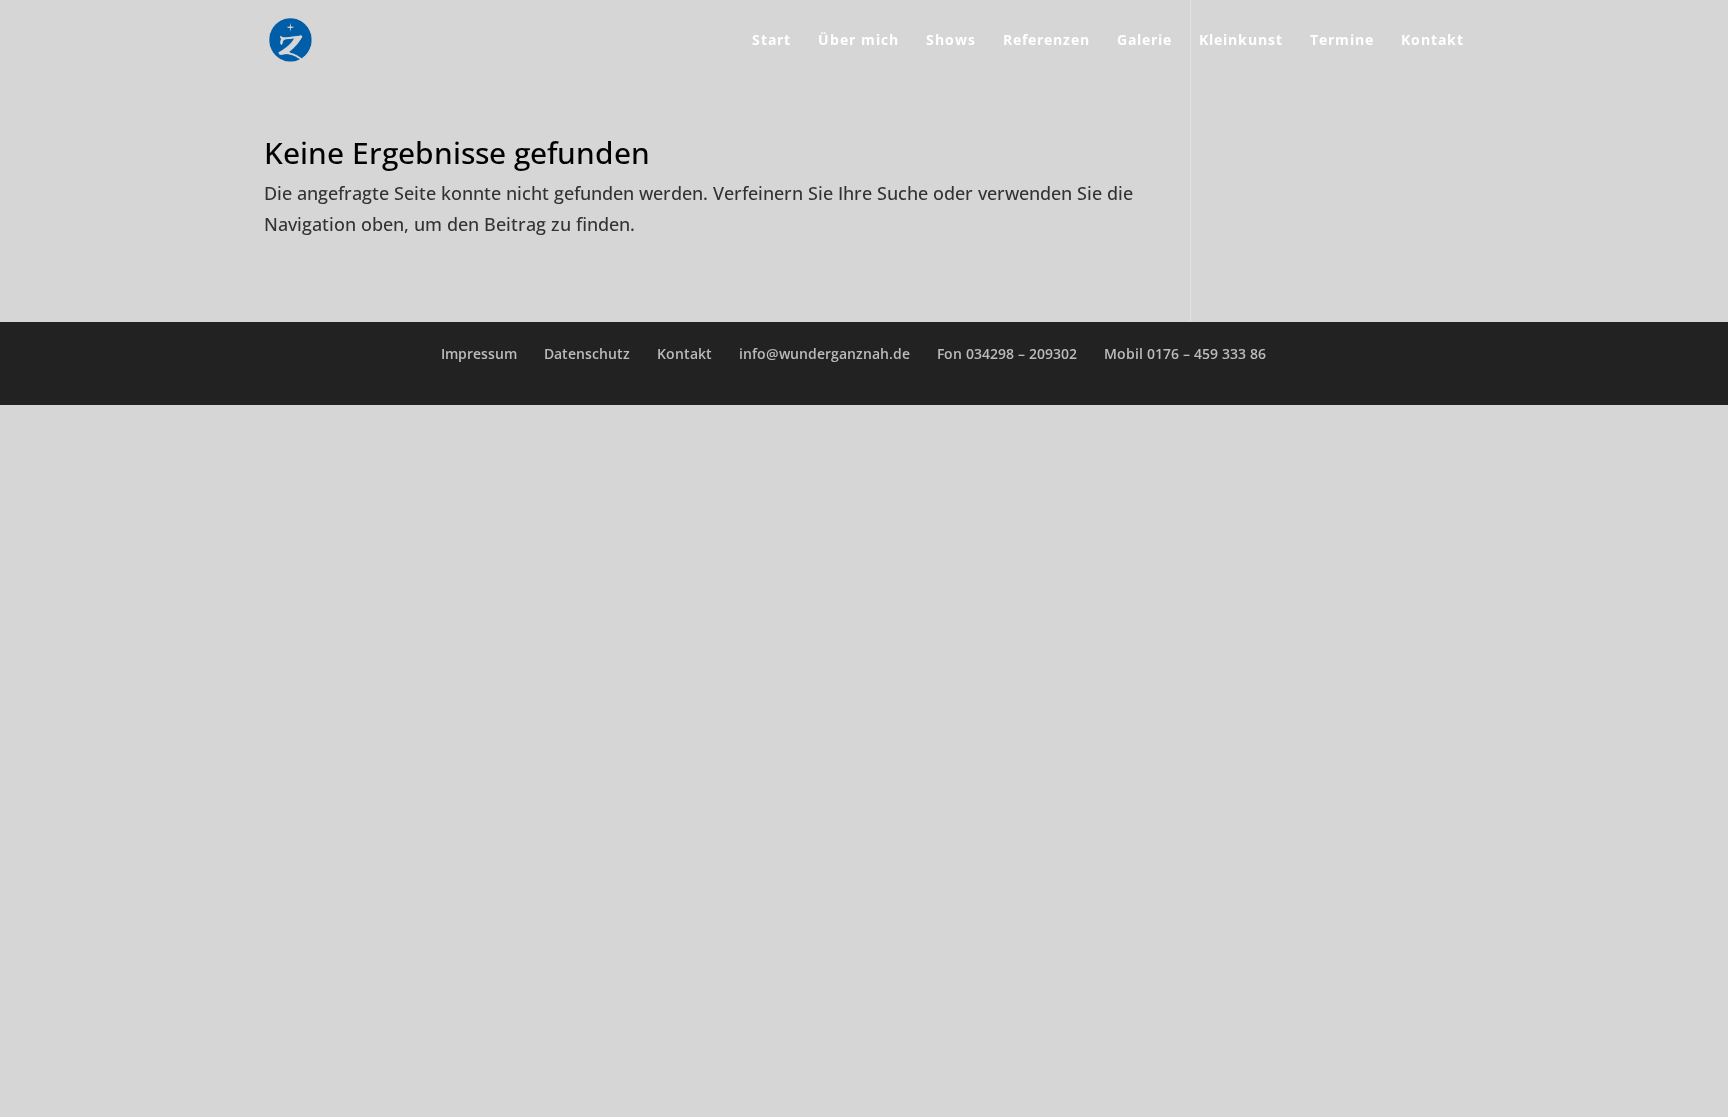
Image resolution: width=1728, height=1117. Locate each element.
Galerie (1144, 41)
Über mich (858, 41)
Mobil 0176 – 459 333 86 (1185, 353)
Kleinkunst (1241, 41)
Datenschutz (587, 353)
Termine (1342, 41)
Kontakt (1432, 41)
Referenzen (1046, 41)
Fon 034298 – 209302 (1007, 353)
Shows (951, 41)
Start (771, 41)
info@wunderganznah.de (824, 353)
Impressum (479, 353)
